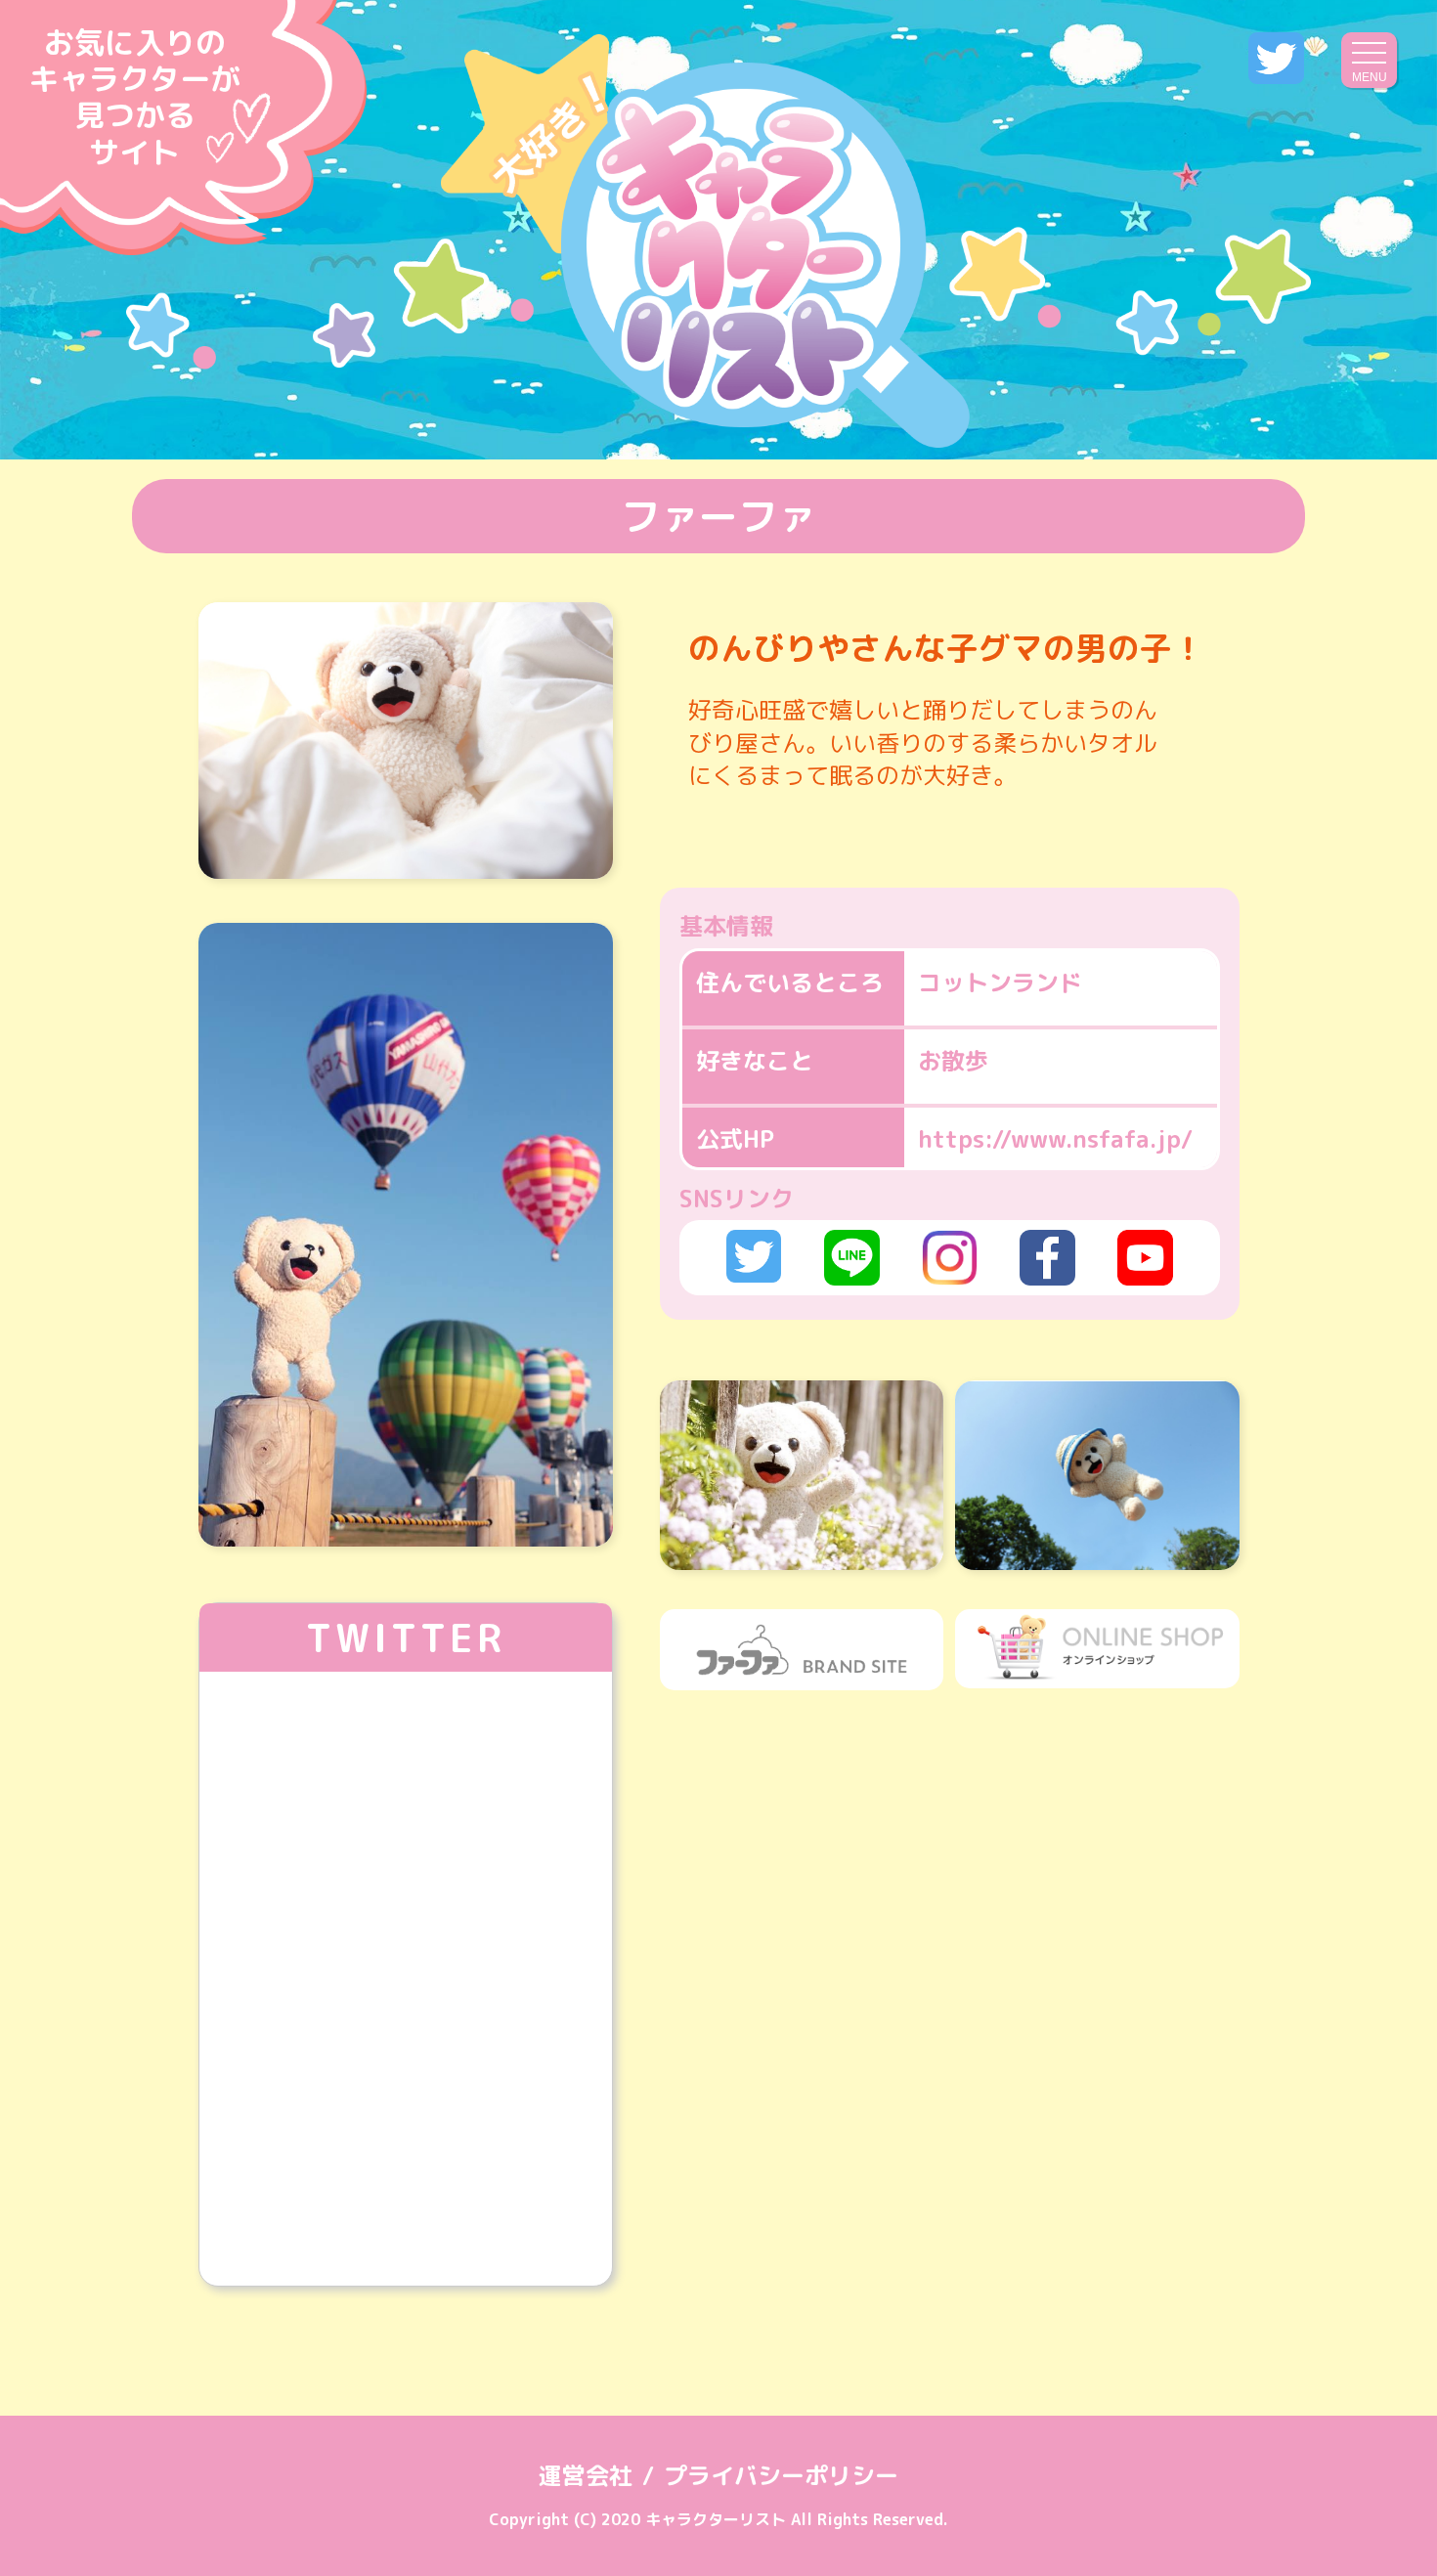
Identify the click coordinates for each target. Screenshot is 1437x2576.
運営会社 (586, 2475)
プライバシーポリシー (781, 2475)
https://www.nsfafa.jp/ (1055, 1139)
